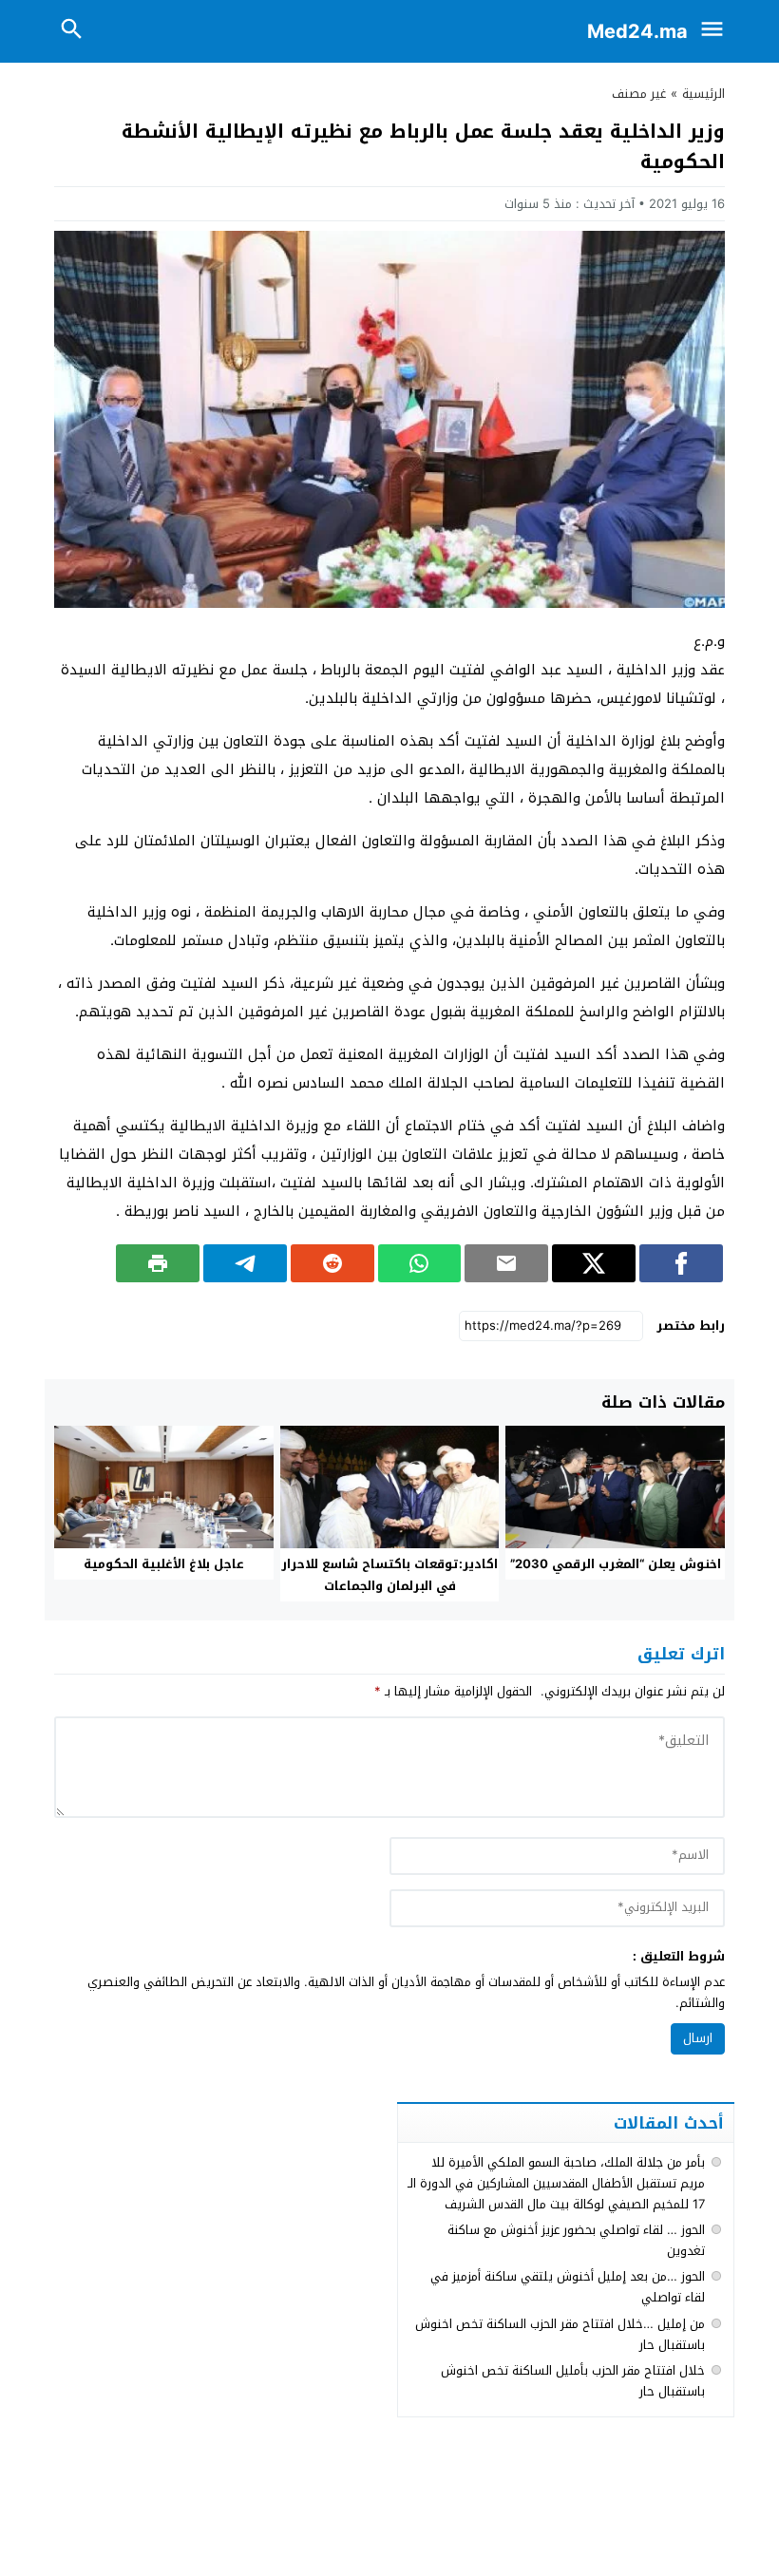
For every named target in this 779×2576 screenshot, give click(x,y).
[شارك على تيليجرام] (245, 1263)
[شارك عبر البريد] (506, 1263)
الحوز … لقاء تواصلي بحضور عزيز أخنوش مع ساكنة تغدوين (576, 2240)
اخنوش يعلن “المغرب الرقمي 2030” (616, 1564)
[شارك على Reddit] (332, 1263)
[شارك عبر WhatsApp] (420, 1263)
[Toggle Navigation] (716, 31)
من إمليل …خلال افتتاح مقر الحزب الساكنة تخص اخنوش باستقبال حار (560, 2334)
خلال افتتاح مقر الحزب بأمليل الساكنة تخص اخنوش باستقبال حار (573, 2381)
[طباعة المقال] (158, 1263)
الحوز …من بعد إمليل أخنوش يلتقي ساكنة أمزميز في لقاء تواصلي (568, 2287)
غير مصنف (639, 94)
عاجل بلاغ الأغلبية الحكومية (164, 1564)
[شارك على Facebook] (681, 1263)
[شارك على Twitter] (594, 1263)
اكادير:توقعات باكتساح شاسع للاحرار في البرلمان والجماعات (389, 1575)
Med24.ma (637, 31)
